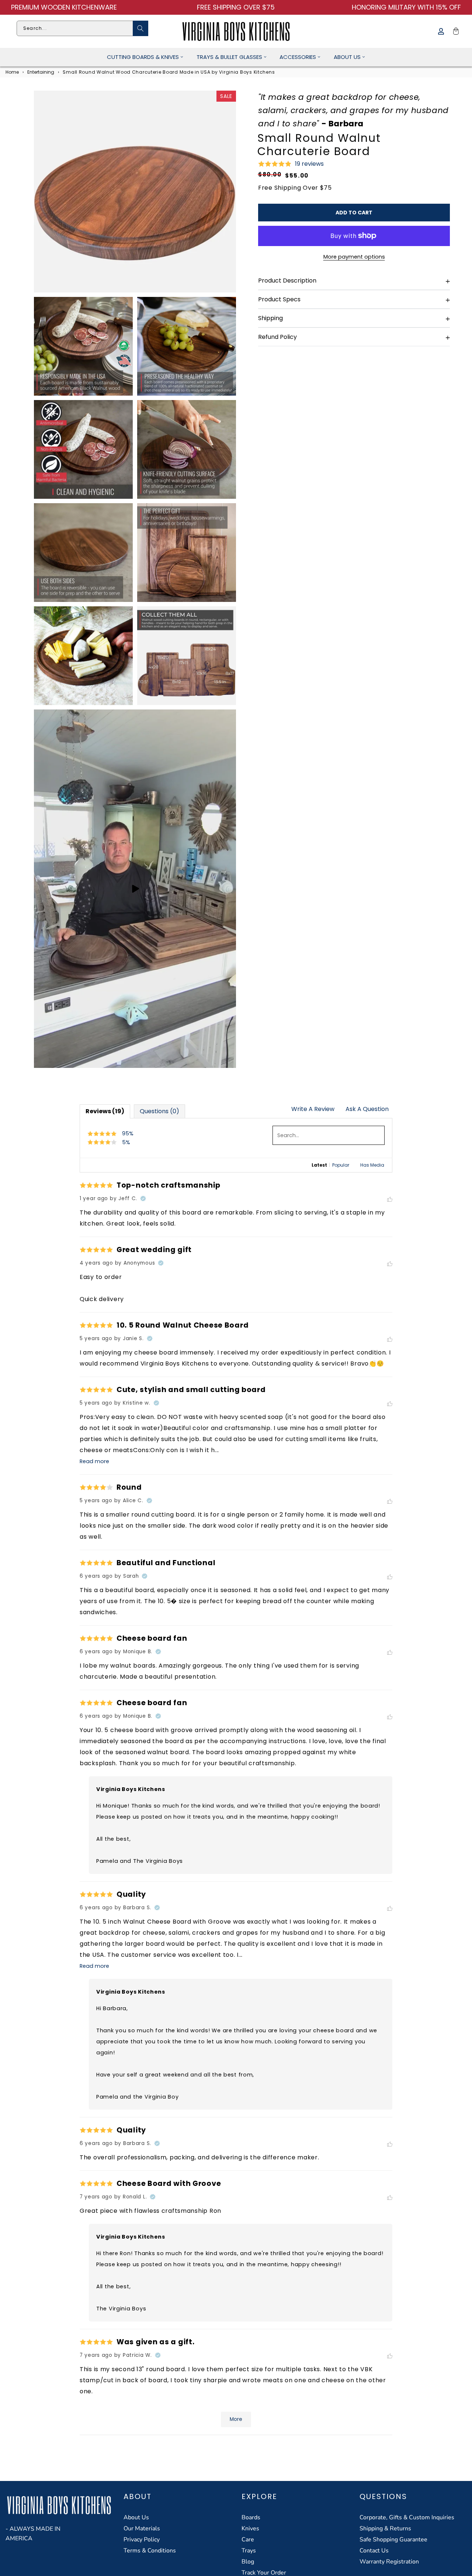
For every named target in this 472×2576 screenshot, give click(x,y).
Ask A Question (367, 1109)
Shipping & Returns (385, 2528)
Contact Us (374, 2551)
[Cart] (455, 31)
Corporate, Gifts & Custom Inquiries (407, 2517)
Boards (251, 2517)
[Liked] (390, 1200)
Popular (341, 1165)
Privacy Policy (142, 2540)
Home (12, 72)
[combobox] (82, 28)
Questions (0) (159, 1111)
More (236, 2419)
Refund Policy (277, 337)
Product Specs (279, 299)
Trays (249, 2551)
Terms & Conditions (150, 2551)
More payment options (354, 257)
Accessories (298, 57)
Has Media (372, 1165)
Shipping (270, 318)
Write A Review (313, 1109)
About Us (347, 57)
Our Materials (142, 2528)
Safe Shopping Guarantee (393, 2540)
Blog (248, 2562)
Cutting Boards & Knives (143, 57)
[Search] (140, 28)
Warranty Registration (389, 2562)
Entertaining (41, 72)
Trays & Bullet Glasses (229, 57)
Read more (94, 1461)
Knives (250, 2528)
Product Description (287, 281)
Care (248, 2540)
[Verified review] (143, 1199)
